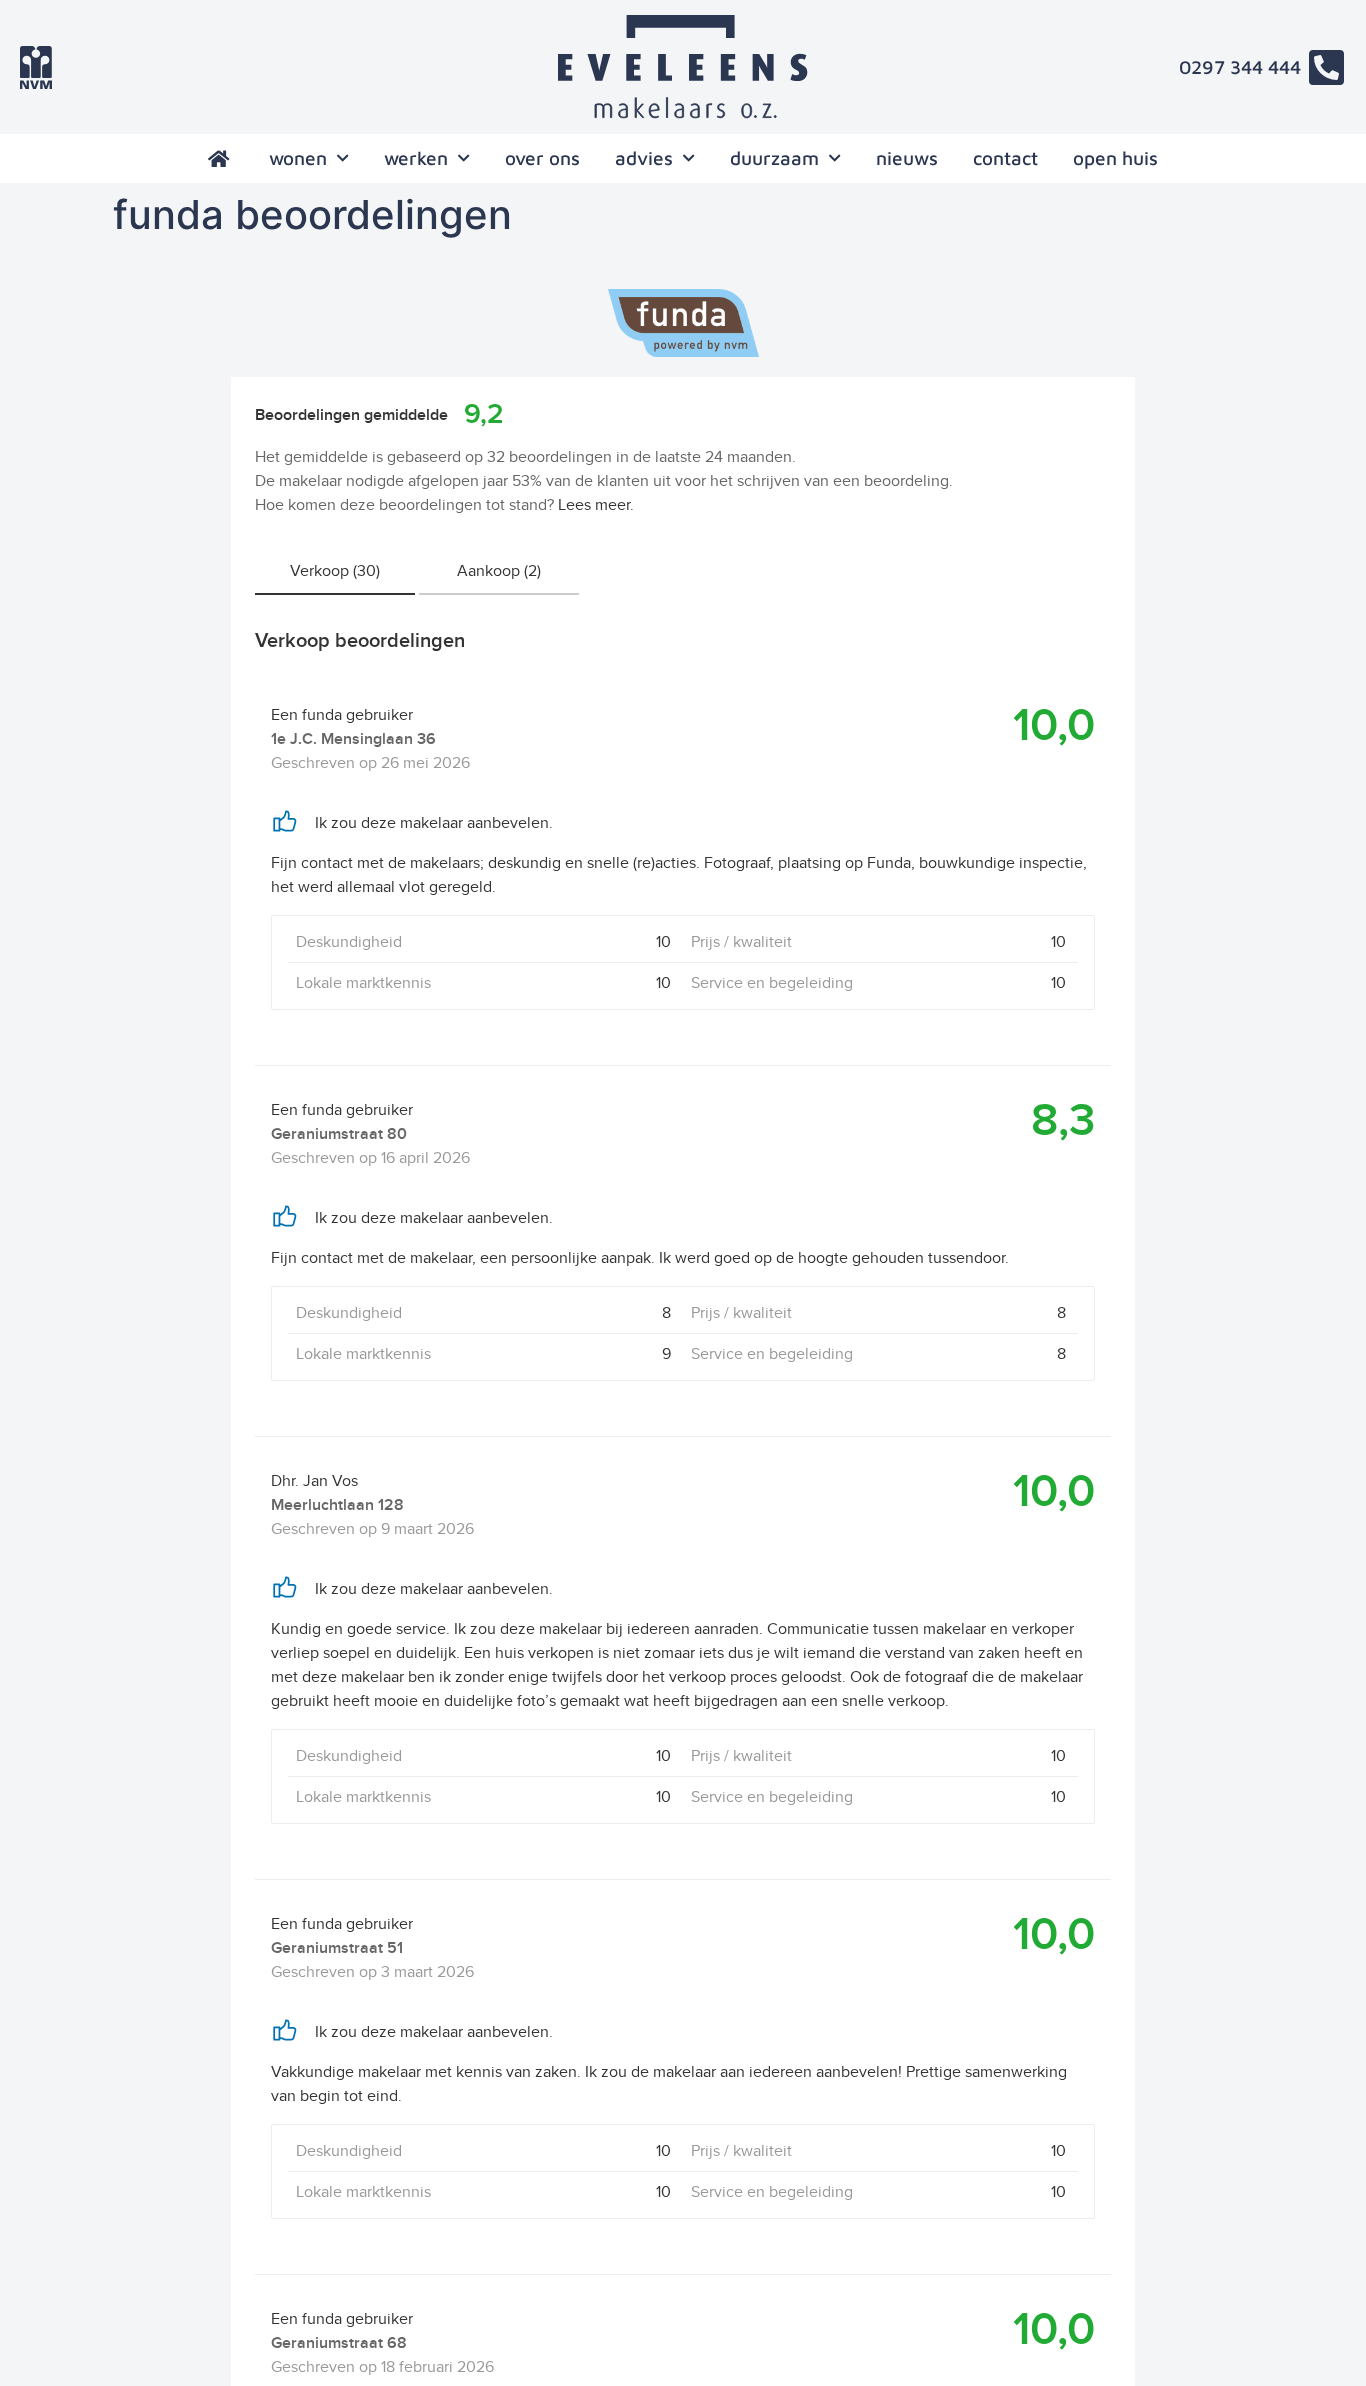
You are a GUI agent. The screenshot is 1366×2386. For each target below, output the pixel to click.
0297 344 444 (1240, 67)
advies (644, 158)
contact (1005, 158)
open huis (1115, 158)
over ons (542, 158)
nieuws (907, 158)
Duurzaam (774, 158)
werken (416, 158)
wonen (298, 158)
